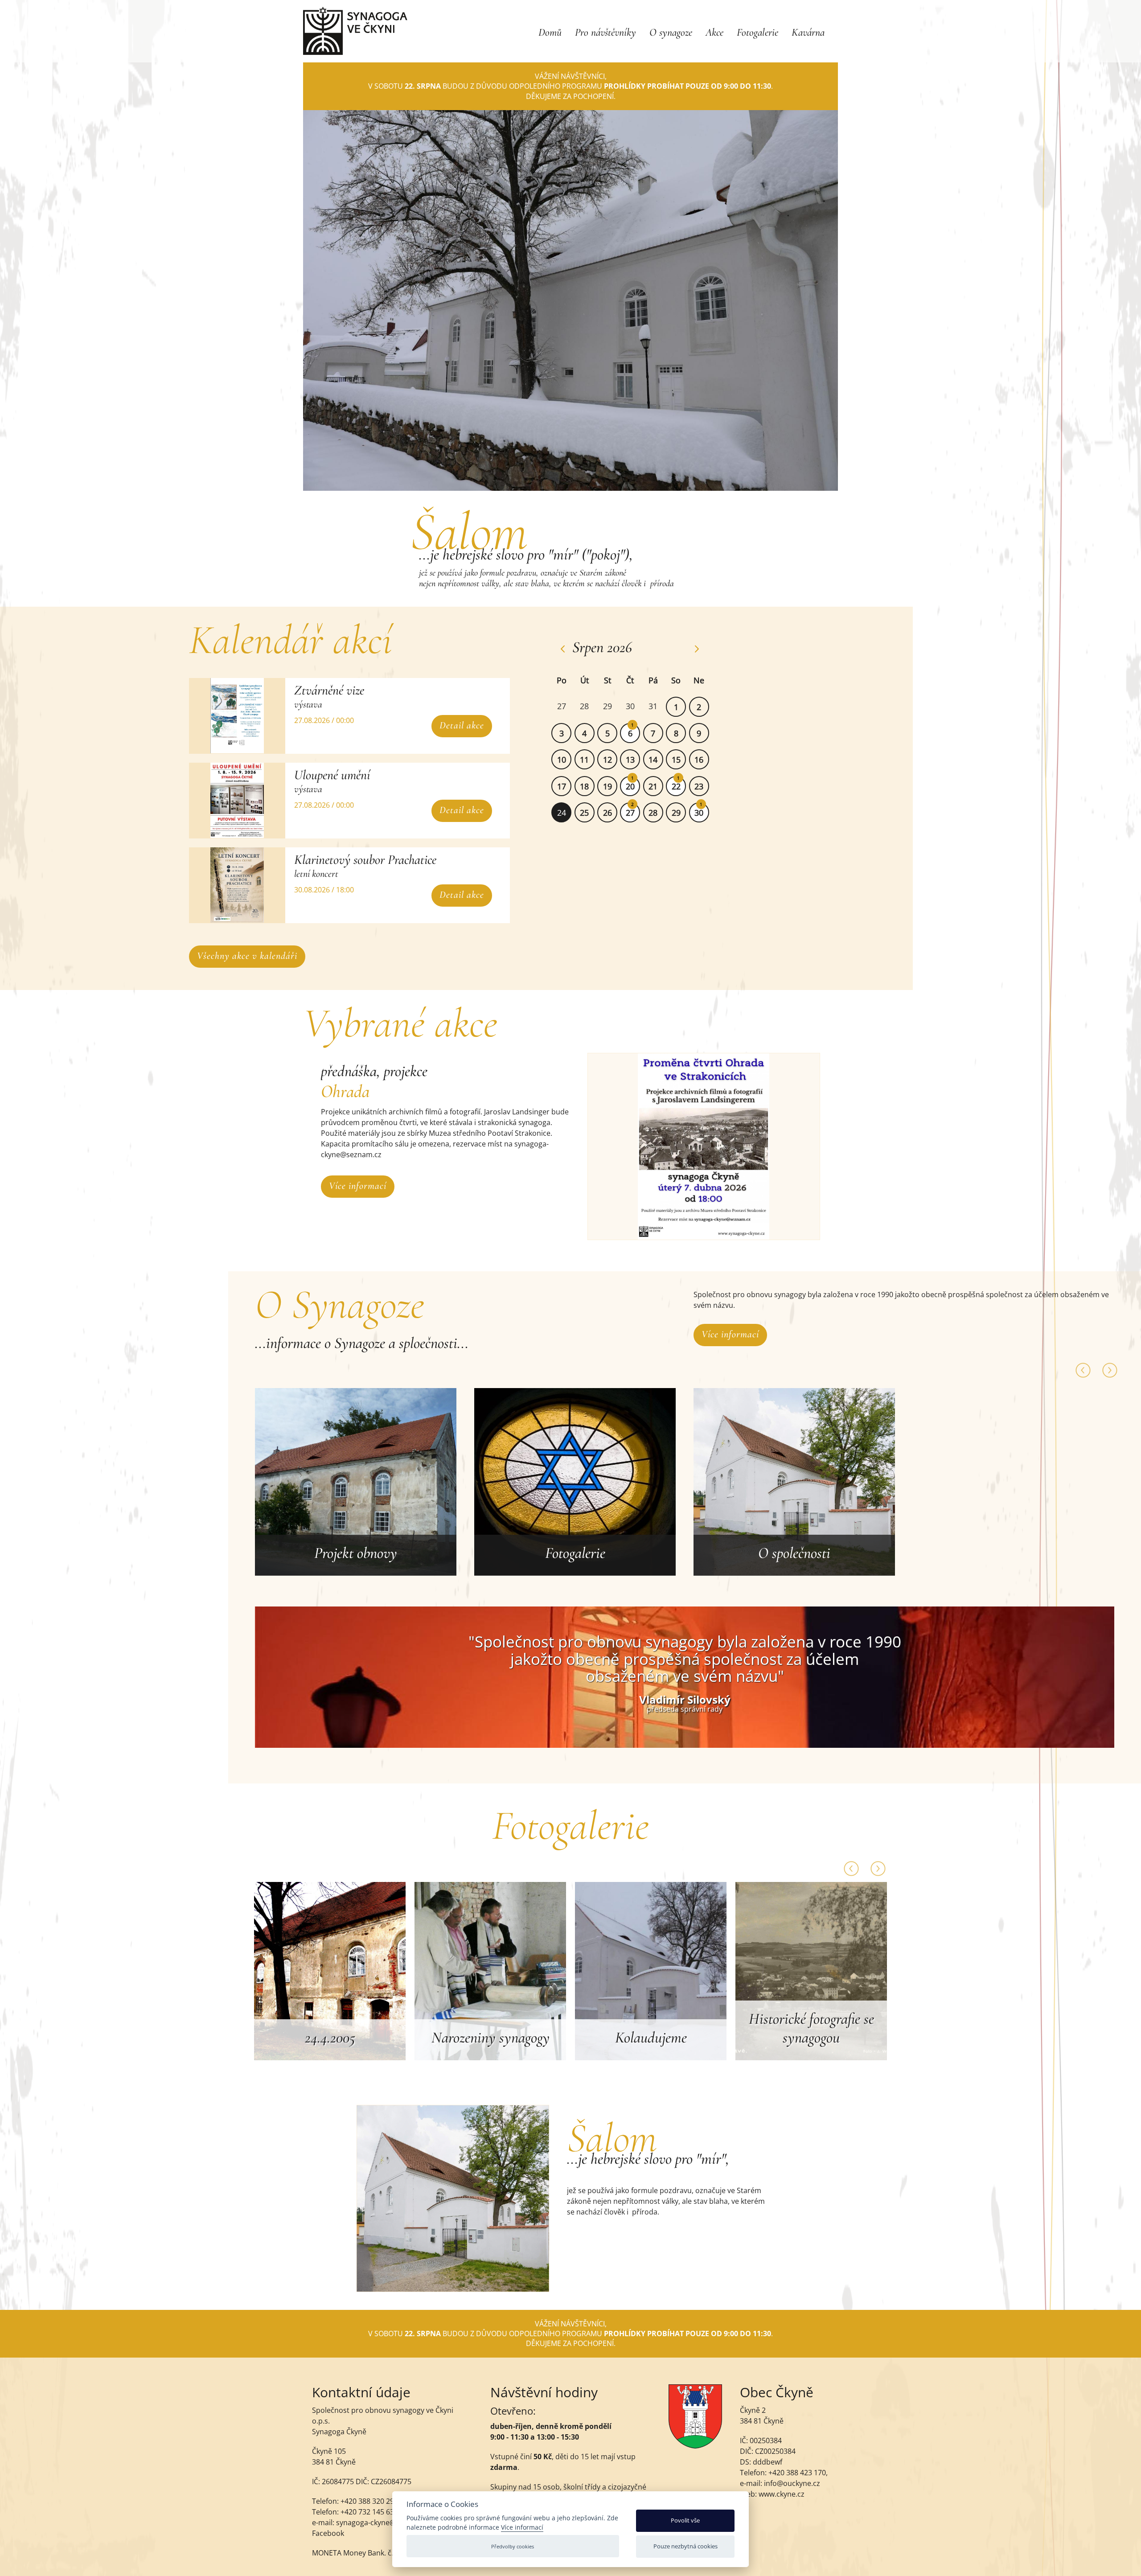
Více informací (358, 1186)
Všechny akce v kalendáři (247, 956)
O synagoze (671, 32)
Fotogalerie (757, 32)
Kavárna (808, 32)
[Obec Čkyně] (695, 2446)
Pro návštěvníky (605, 32)
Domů (550, 32)
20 (630, 786)
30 (699, 813)
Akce (714, 32)
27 (630, 813)
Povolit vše (685, 2520)
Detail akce (462, 725)
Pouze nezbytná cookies (685, 2546)
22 (676, 786)
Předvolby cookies (513, 2546)
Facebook (328, 2533)
